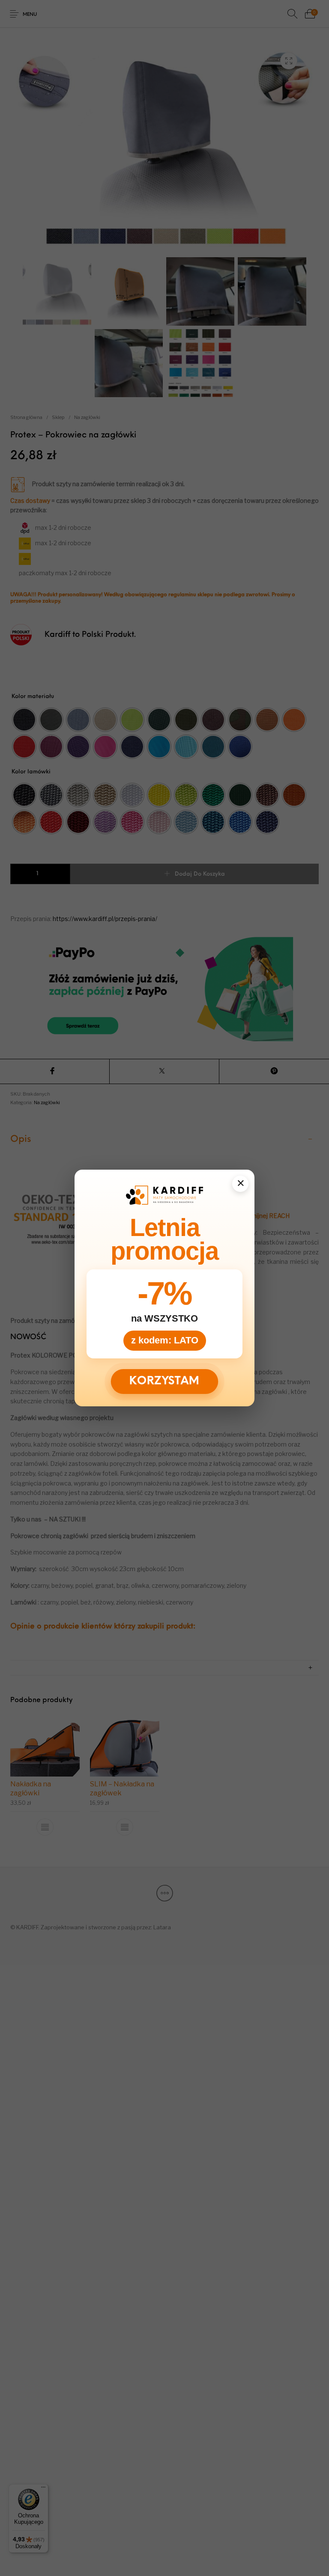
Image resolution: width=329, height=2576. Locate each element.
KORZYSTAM (164, 1381)
